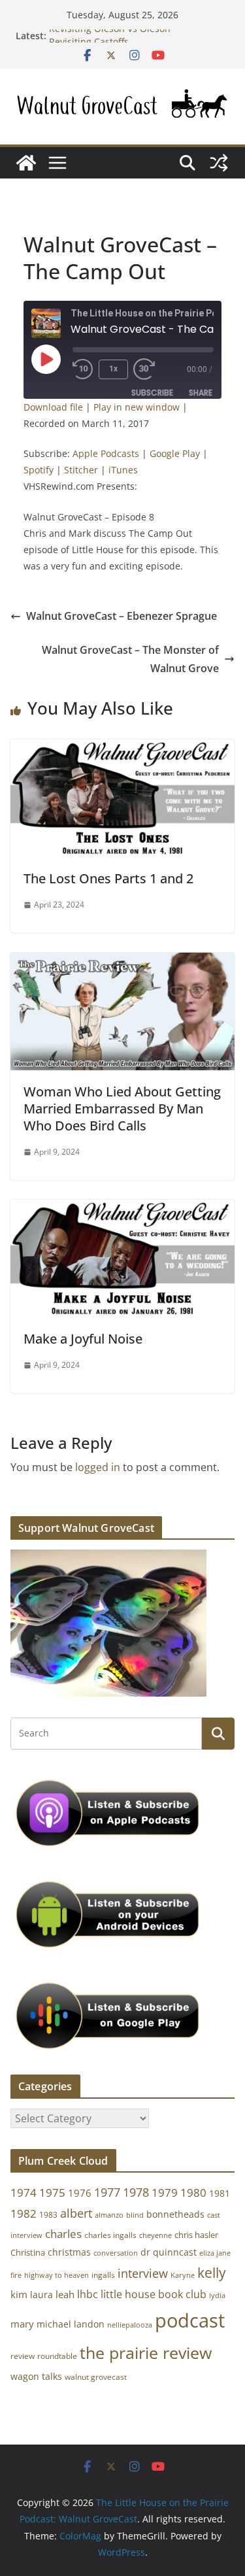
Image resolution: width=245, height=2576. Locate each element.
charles (63, 2234)
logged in (98, 1467)
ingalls (103, 2275)
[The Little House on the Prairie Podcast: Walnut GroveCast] (26, 163)
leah (65, 2294)
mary (22, 2324)
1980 (193, 2193)
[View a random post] (219, 163)
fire (16, 2275)
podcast (190, 2320)
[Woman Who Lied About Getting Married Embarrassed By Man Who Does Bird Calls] (122, 962)
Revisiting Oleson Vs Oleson (110, 36)
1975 (52, 2193)
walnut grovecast (96, 2377)
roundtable (57, 2356)
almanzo (109, 2215)
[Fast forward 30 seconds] (147, 369)
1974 (24, 2193)
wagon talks (36, 2376)
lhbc (88, 2294)
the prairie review (146, 2352)
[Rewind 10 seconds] (83, 369)
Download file (53, 407)
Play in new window (137, 407)
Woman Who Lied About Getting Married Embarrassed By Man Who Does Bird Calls (122, 1109)
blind (135, 2215)
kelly (212, 2273)
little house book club (154, 2294)
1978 (136, 2192)
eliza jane (215, 2253)
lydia (217, 2295)
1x (113, 369)
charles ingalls (110, 2235)
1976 (80, 2193)
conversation (116, 2253)
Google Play (175, 453)
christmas (69, 2252)
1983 (48, 2215)
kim (19, 2294)
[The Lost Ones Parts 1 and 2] (122, 749)
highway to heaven (57, 2275)
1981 (220, 2193)
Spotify (39, 470)
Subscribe (152, 393)
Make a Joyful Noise (83, 1339)
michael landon (71, 2324)
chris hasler (196, 2235)
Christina (28, 2253)
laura (41, 2295)
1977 (107, 2192)
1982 (24, 2213)
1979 (165, 2193)
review (23, 2356)
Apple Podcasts (106, 453)
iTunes (123, 470)
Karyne (183, 2275)
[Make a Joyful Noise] (122, 1209)
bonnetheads (175, 2214)
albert (76, 2213)
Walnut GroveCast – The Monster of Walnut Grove (130, 659)
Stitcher (81, 470)
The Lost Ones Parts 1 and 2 (108, 878)
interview (143, 2273)
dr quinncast (169, 2252)
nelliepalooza (130, 2325)
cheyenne (155, 2235)
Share (201, 393)
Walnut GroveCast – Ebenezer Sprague (122, 616)
